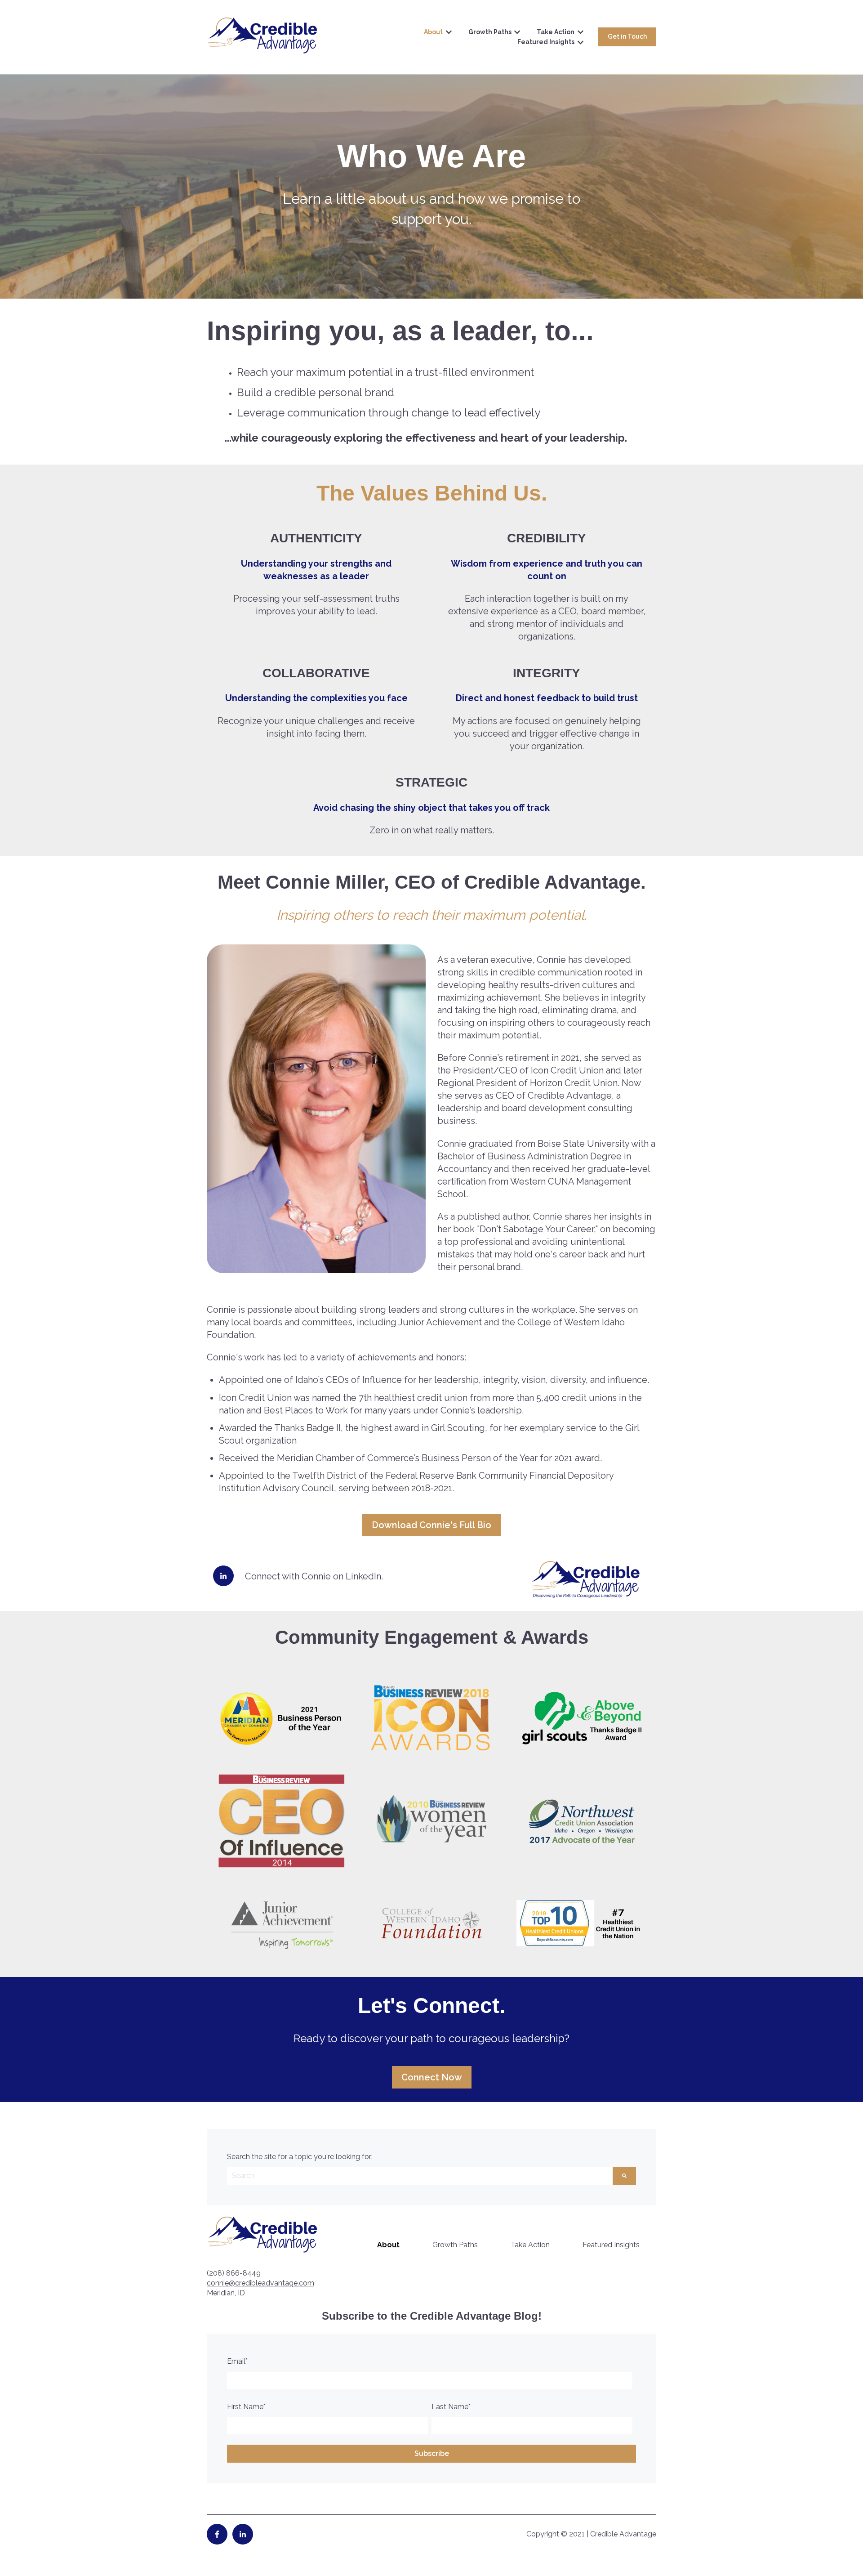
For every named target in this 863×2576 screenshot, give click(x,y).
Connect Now (432, 2077)
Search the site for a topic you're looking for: (300, 2157)
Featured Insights (546, 42)
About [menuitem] (388, 2245)
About (433, 32)
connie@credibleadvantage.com (260, 2283)
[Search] (624, 2176)
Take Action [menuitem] (530, 2245)
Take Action (556, 32)
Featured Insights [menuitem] (611, 2245)
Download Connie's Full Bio (431, 1525)
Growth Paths (490, 32)
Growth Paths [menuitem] (455, 2245)
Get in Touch (627, 36)
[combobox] (420, 2176)
